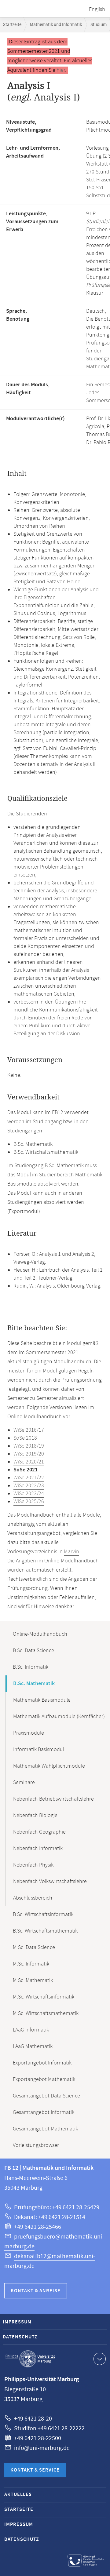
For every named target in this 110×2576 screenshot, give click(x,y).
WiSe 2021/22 (29, 1478)
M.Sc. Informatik (31, 1964)
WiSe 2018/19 (29, 1446)
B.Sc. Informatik (31, 1667)
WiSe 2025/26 (29, 1502)
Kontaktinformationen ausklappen (100, 2359)
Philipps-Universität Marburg (30, 2359)
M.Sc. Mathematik (33, 1980)
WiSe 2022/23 (29, 1486)
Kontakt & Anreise (36, 2291)
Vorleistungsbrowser (36, 2145)
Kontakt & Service (35, 2470)
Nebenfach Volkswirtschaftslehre (50, 1882)
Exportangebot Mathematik (44, 2079)
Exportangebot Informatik (42, 2063)
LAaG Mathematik (33, 2046)
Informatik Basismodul (39, 1750)
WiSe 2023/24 (29, 1494)
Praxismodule (29, 1733)
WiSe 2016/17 (29, 1430)
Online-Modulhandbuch (40, 1634)
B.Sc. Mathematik (34, 1684)
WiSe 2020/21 (29, 1462)
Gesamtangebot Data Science (46, 2096)
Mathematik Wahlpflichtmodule (49, 1766)
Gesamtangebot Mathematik (45, 2129)
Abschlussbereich (33, 1898)
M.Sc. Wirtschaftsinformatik (44, 1997)
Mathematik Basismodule (42, 1700)
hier (61, 70)
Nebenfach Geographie (39, 1832)
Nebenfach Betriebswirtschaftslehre (53, 1799)
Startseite (12, 25)
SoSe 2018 (25, 1438)
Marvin (71, 1552)
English (97, 9)
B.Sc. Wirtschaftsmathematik (45, 1931)
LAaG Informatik (31, 2030)
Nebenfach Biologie (35, 1816)
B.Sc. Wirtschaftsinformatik (43, 1915)
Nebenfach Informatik (38, 1849)
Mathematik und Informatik (56, 25)
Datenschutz (20, 2337)
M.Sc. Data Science (34, 1947)
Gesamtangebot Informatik (44, 2112)
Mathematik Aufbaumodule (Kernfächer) (59, 1717)
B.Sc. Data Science (33, 1651)
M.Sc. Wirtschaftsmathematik (46, 2013)
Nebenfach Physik (33, 1865)
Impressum (17, 2322)
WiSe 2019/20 (29, 1454)
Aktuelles (18, 2495)
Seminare (24, 1783)
